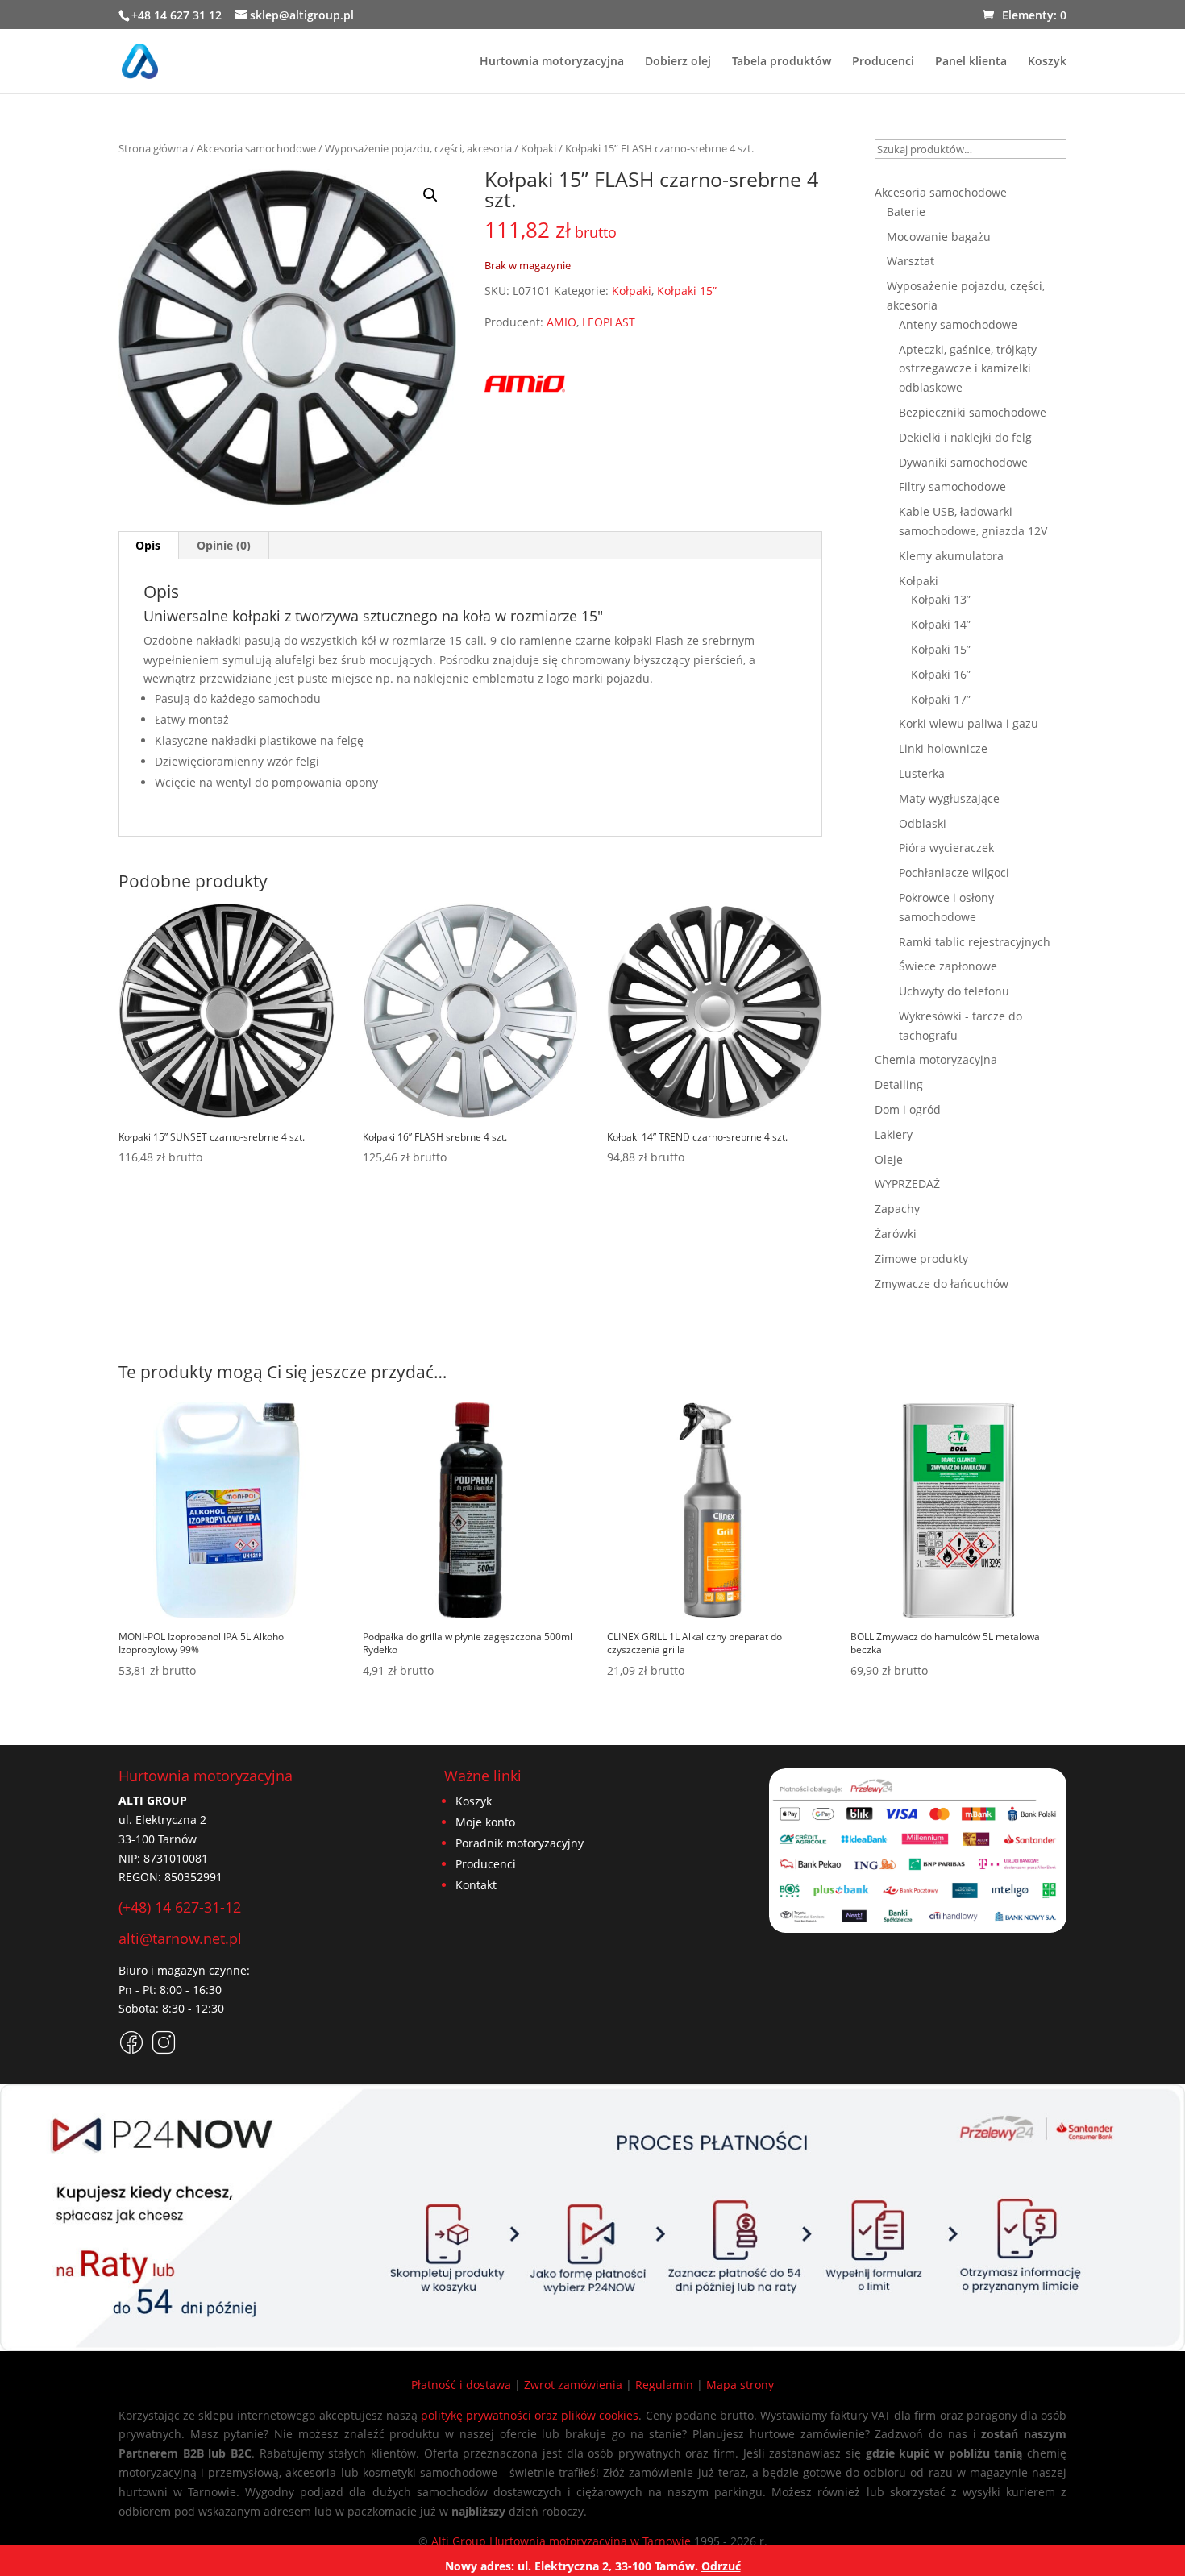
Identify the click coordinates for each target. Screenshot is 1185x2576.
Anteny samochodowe (958, 324)
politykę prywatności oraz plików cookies (530, 2415)
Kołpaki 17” (941, 699)
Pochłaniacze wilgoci (954, 873)
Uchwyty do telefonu (954, 991)
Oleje (889, 1159)
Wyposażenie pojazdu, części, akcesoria (418, 148)
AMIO (561, 322)
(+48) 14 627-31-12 (180, 1907)
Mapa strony (740, 2385)
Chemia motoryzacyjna (936, 1059)
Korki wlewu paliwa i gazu (969, 723)
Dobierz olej (678, 62)
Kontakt (476, 1885)
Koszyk (1047, 62)
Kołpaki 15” (687, 291)
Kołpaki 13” (941, 599)
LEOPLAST (609, 322)
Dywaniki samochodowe (963, 462)
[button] (430, 195)
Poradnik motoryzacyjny (520, 1843)
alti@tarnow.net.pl (180, 1938)
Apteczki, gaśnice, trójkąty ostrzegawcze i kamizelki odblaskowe (968, 369)
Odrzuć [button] (721, 2566)
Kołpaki (538, 148)
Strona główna (153, 148)
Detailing (899, 1084)
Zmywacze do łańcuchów (942, 1284)
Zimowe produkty (921, 1259)
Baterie (906, 212)
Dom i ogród (908, 1109)
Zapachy (897, 1209)
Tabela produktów (782, 62)
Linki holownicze (943, 748)
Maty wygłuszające (949, 798)
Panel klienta (971, 62)
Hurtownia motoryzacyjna (552, 62)
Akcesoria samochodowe (256, 148)
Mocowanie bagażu (939, 237)
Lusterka (922, 773)
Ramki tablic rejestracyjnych (975, 942)
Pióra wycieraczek (946, 848)
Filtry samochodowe (952, 486)
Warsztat (911, 261)
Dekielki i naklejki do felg (965, 437)
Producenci (883, 62)
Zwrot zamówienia (573, 2385)
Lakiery (894, 1134)
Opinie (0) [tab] (224, 545)
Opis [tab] (148, 545)
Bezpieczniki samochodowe (973, 412)
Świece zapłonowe (948, 966)
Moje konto (485, 1822)
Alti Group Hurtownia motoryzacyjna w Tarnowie (561, 2541)
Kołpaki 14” (941, 624)
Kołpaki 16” (941, 674)
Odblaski (923, 823)
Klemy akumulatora (951, 556)
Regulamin (664, 2385)
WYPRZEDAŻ (907, 1184)
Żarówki (896, 1234)
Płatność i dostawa (461, 2385)
